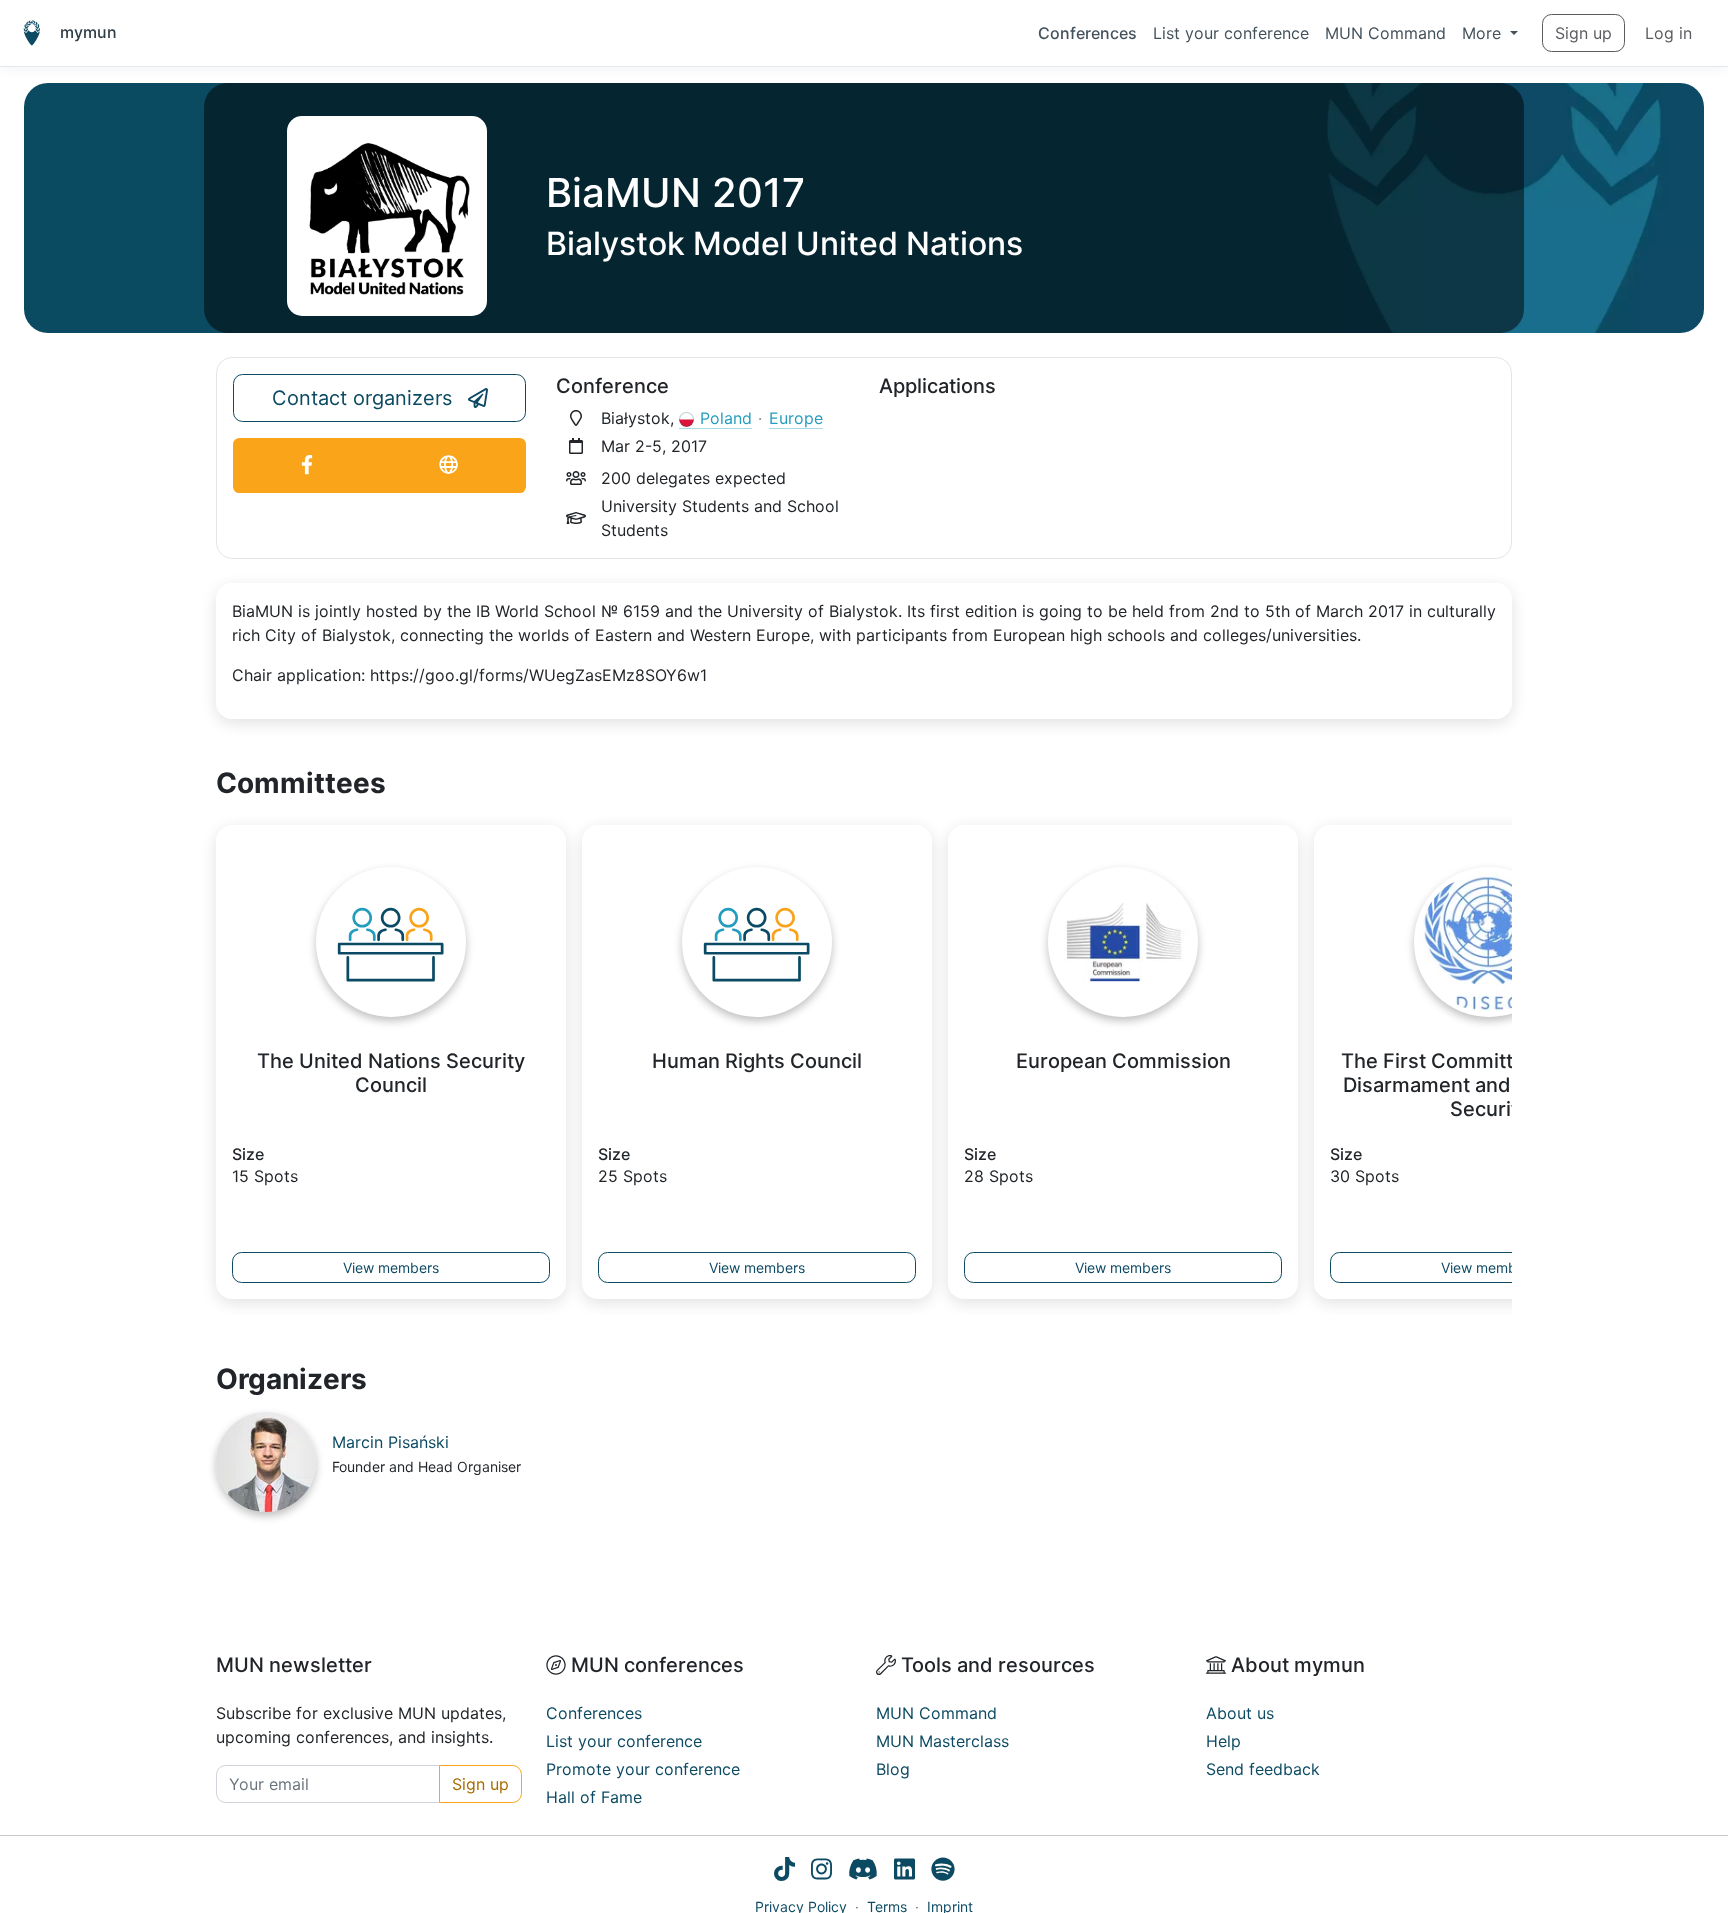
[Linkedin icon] (904, 1872)
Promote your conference (643, 1769)
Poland (726, 418)
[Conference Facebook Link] (307, 465)
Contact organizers (362, 398)
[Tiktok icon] (784, 1872)
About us (1240, 1713)
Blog (893, 1769)
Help (1223, 1741)
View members (391, 1267)
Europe (796, 418)
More (1484, 33)
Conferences (1087, 33)
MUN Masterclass (942, 1741)
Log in (1668, 33)
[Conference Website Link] (448, 465)
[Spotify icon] (943, 1872)
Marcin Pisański (390, 1442)
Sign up (1583, 33)
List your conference (1231, 33)
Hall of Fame (594, 1797)
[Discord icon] (863, 1872)
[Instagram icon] (821, 1872)
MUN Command (1385, 33)
